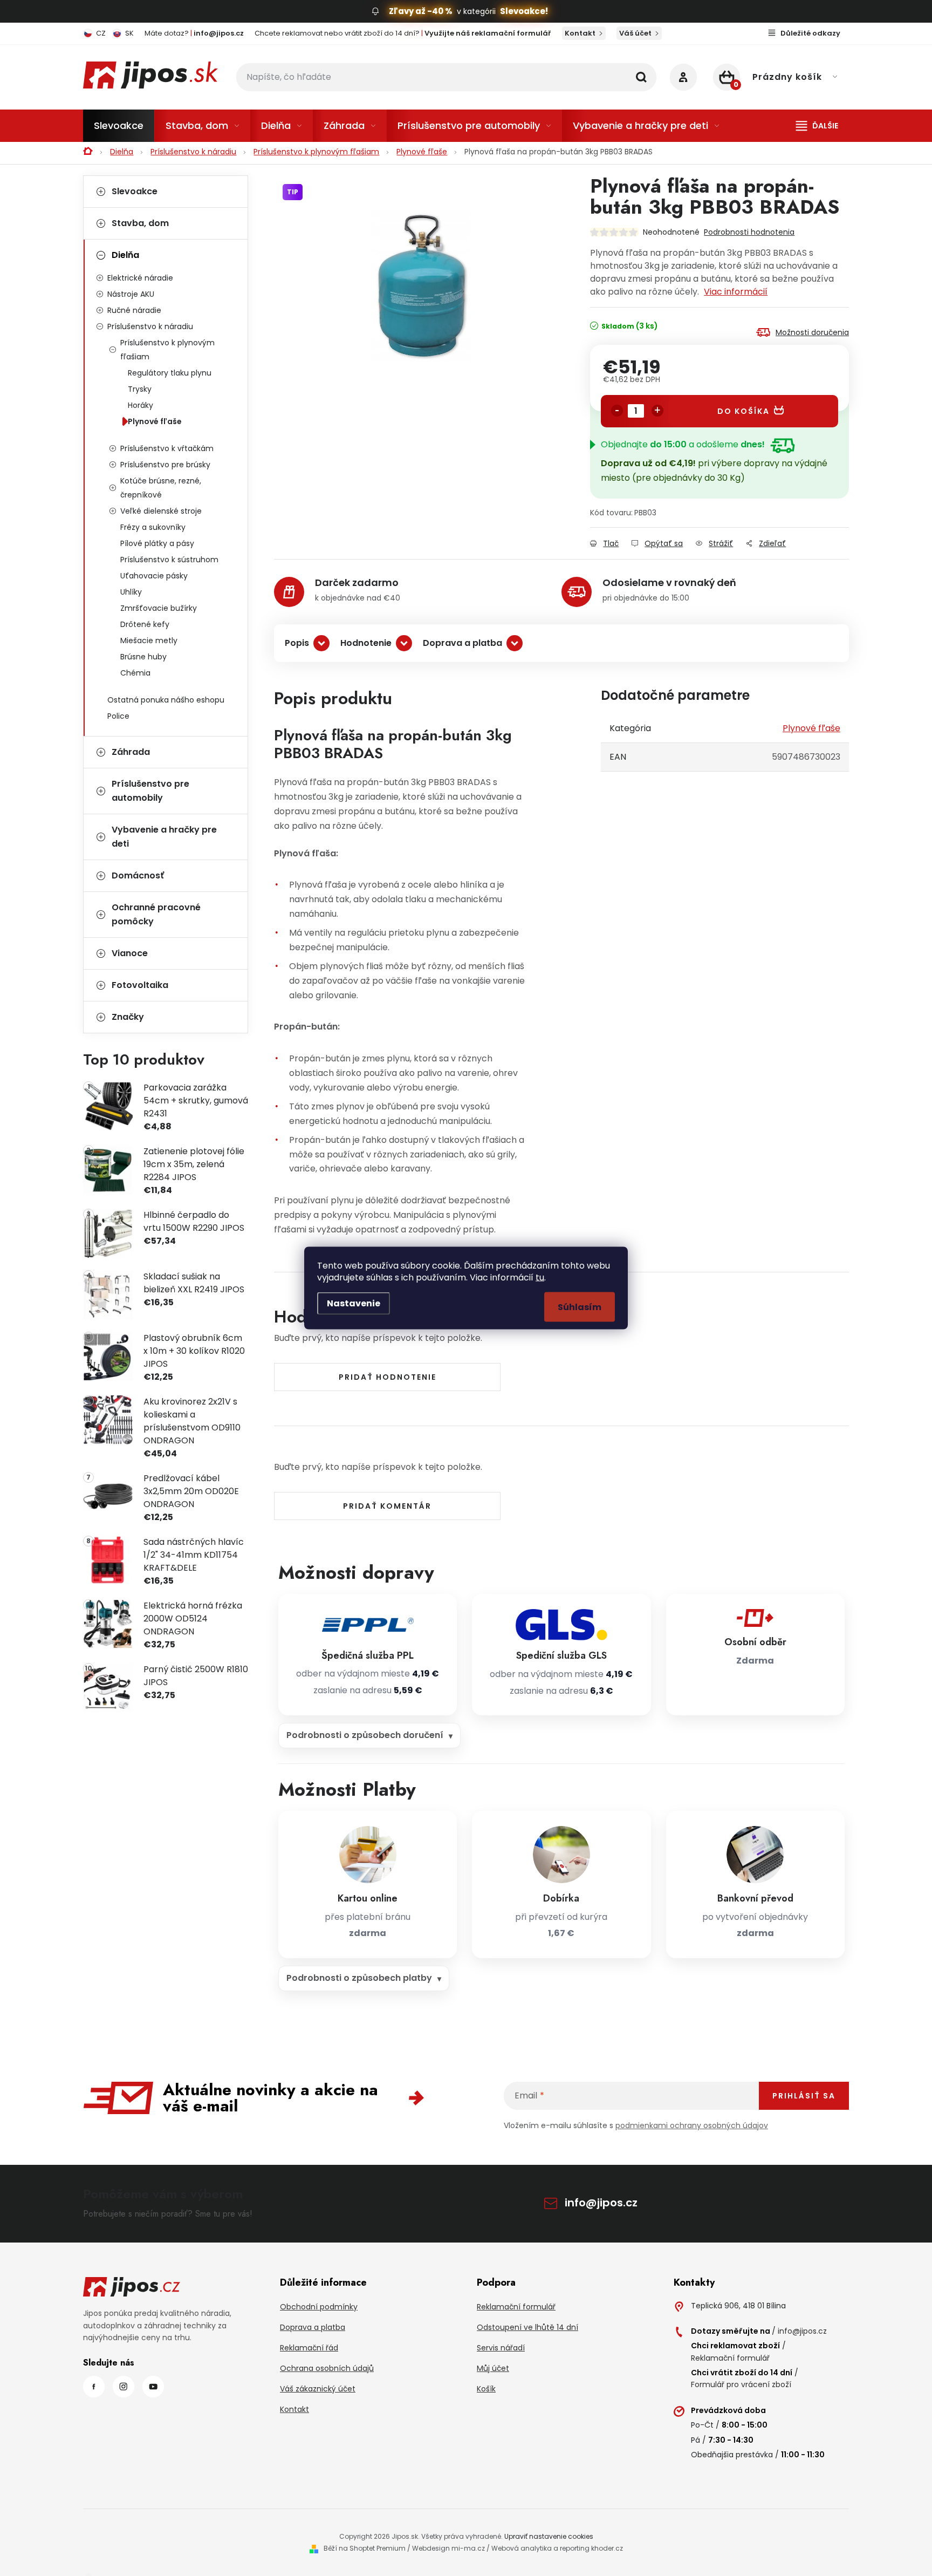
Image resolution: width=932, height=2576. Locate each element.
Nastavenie (354, 1303)
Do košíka (743, 411)
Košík (486, 2389)
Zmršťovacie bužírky (159, 608)
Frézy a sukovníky (153, 527)
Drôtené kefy (145, 624)
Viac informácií (736, 292)
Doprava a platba (462, 643)
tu (540, 1277)
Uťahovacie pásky (154, 576)
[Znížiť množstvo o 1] (617, 411)
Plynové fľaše (155, 421)
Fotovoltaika (140, 985)
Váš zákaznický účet (318, 2389)
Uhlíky (131, 592)
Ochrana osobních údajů (327, 2368)
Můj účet (493, 2368)
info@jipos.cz (601, 2203)
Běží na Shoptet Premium (365, 2548)
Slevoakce (135, 191)
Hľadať (641, 77)
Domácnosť (138, 875)
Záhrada (131, 752)
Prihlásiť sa (804, 2096)
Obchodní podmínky (319, 2307)
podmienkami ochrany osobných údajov (692, 2125)
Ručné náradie (134, 310)
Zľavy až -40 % (421, 11)
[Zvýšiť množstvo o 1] (657, 411)
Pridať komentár (387, 1506)
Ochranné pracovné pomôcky (156, 914)
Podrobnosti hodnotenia (749, 232)
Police (118, 716)
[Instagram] (124, 2387)
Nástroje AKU (131, 294)
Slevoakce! (524, 11)
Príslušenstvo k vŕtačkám (167, 448)
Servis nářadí (501, 2348)
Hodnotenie (366, 643)
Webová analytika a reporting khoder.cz (557, 2548)
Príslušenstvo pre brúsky (165, 465)
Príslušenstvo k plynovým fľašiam (167, 350)
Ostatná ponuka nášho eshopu (166, 700)
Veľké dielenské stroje (161, 511)
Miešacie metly (149, 640)
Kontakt (580, 33)
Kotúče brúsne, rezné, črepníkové (161, 488)
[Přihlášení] (683, 77)
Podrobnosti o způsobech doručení (365, 1735)
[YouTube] (153, 2387)
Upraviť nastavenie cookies (549, 2536)
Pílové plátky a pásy (157, 543)
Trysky (140, 389)
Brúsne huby (143, 657)
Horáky (141, 405)
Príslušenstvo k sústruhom (169, 560)
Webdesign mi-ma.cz (448, 2548)
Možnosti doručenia (812, 332)
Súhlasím (580, 1307)
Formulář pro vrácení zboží (741, 2384)
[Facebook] (94, 2387)
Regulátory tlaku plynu (170, 373)
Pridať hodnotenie (388, 1377)
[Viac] (817, 126)
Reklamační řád (309, 2348)
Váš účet (635, 33)
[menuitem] (119, 126)
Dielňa (125, 255)
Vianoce (130, 953)
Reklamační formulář (516, 2307)
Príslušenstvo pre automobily (150, 791)
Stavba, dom (140, 223)
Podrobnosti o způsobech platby (359, 1978)
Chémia (135, 673)
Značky (128, 1017)
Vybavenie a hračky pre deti (164, 837)
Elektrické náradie (140, 278)
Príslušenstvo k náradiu (150, 326)
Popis (297, 643)
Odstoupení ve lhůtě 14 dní (527, 2327)
